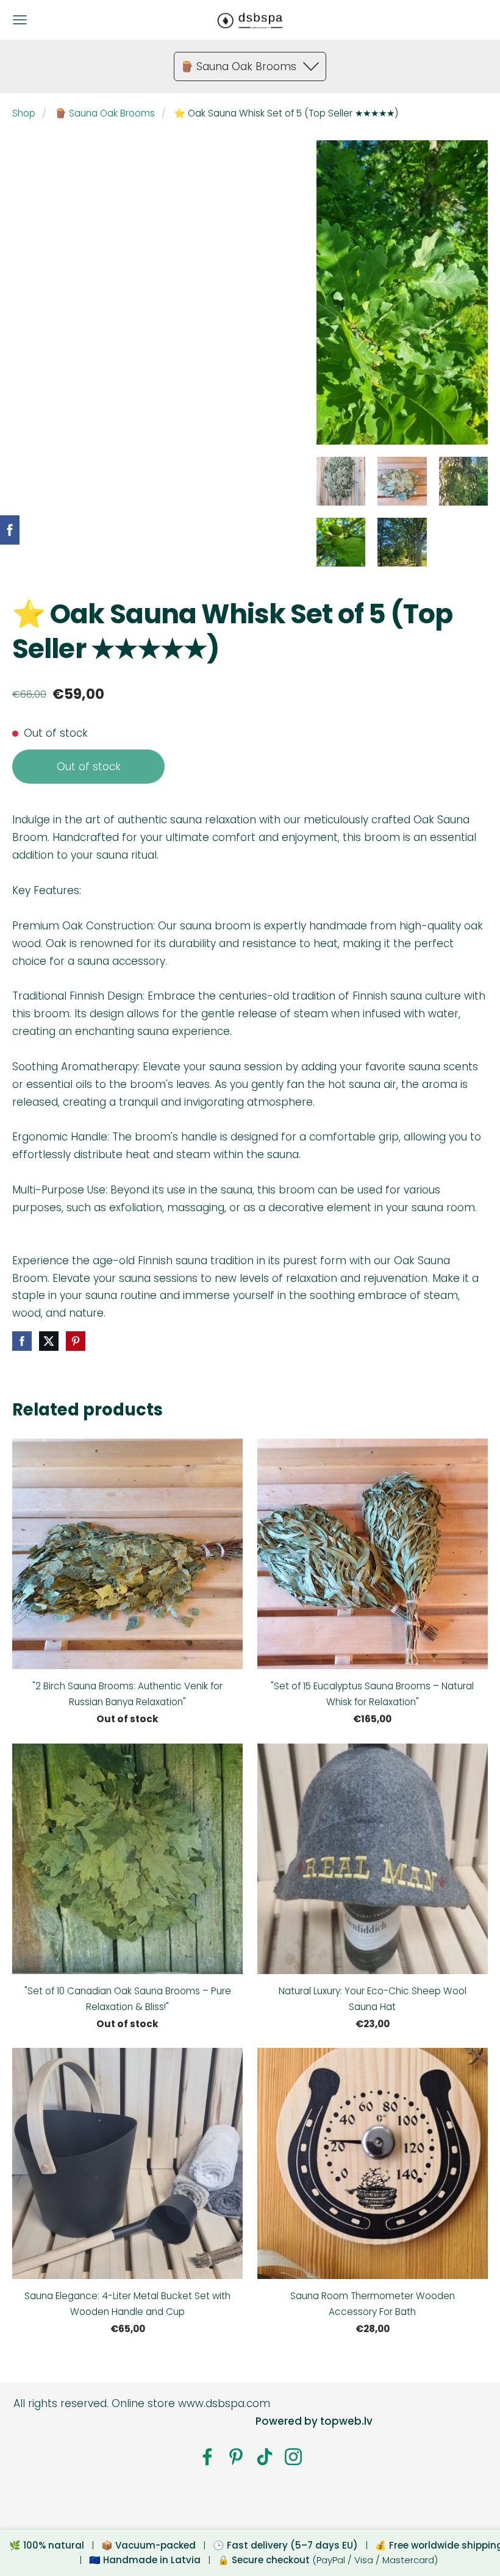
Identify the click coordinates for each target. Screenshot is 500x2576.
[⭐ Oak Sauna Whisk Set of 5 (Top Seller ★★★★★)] (341, 481)
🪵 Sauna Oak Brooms (105, 113)
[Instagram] (293, 2457)
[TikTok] (265, 2457)
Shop (24, 113)
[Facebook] (207, 2457)
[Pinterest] (236, 2457)
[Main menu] (20, 20)
